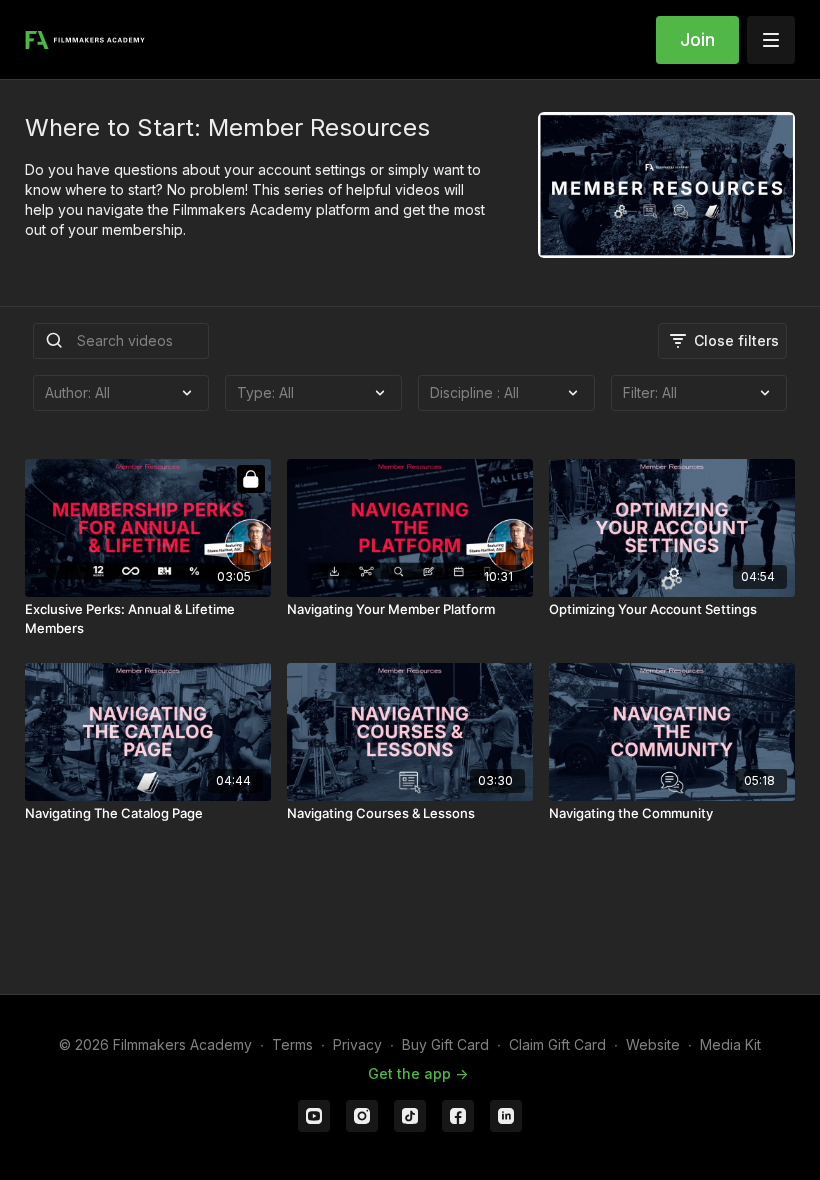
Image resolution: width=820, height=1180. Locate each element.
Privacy (357, 1044)
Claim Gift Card (557, 1044)
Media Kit (730, 1044)
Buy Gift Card (445, 1044)
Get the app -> (418, 1073)
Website (653, 1044)
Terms (292, 1044)
